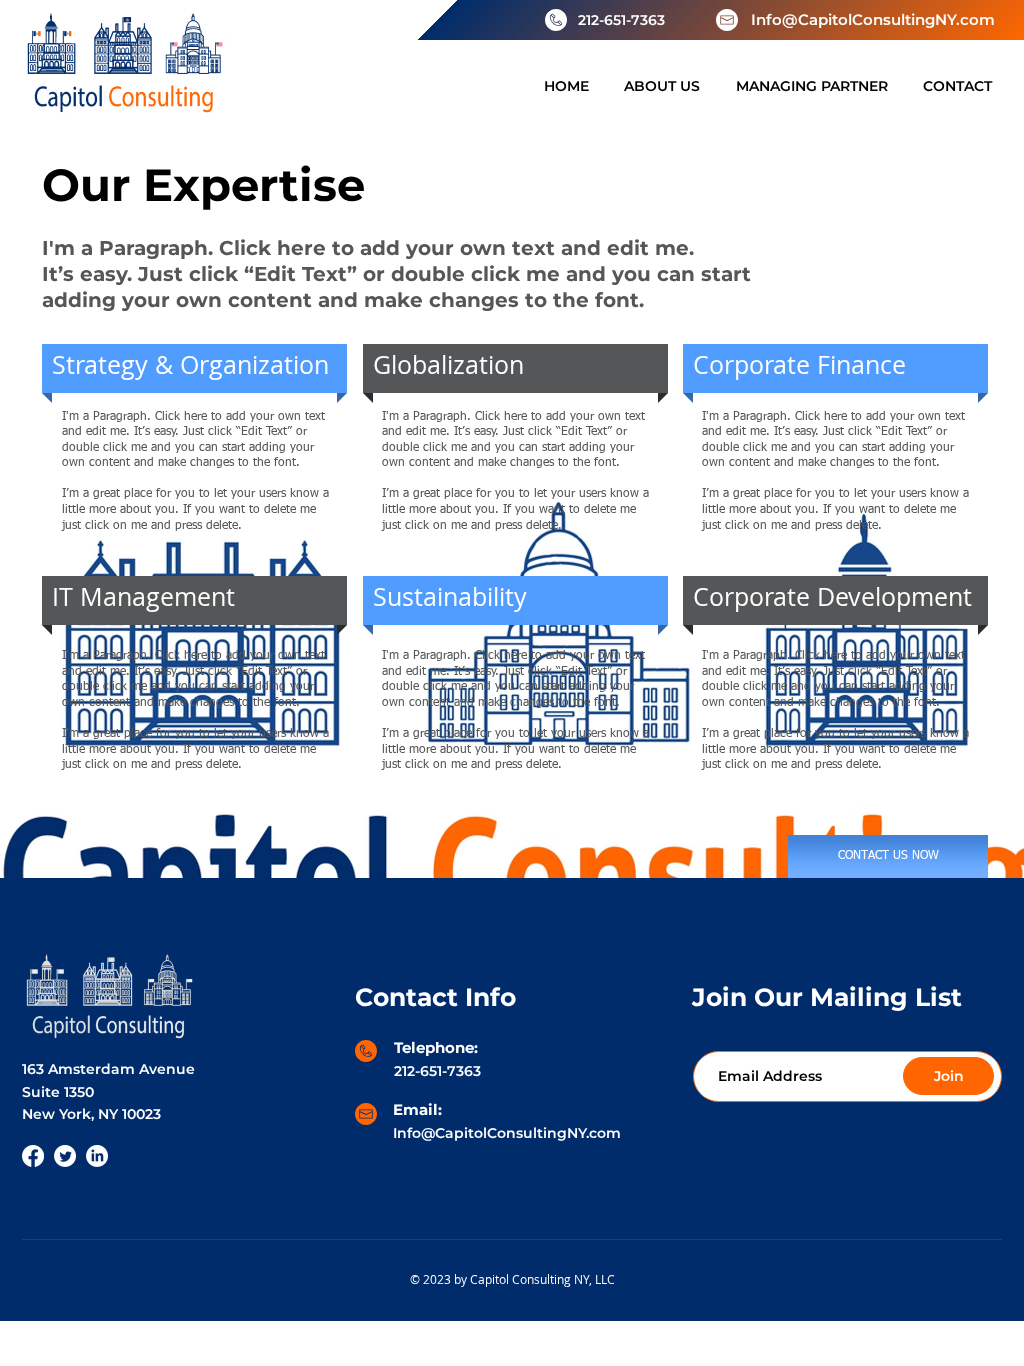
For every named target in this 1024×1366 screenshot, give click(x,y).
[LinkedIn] (97, 1156)
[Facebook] (33, 1156)
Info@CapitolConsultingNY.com (873, 19)
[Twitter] (65, 1156)
